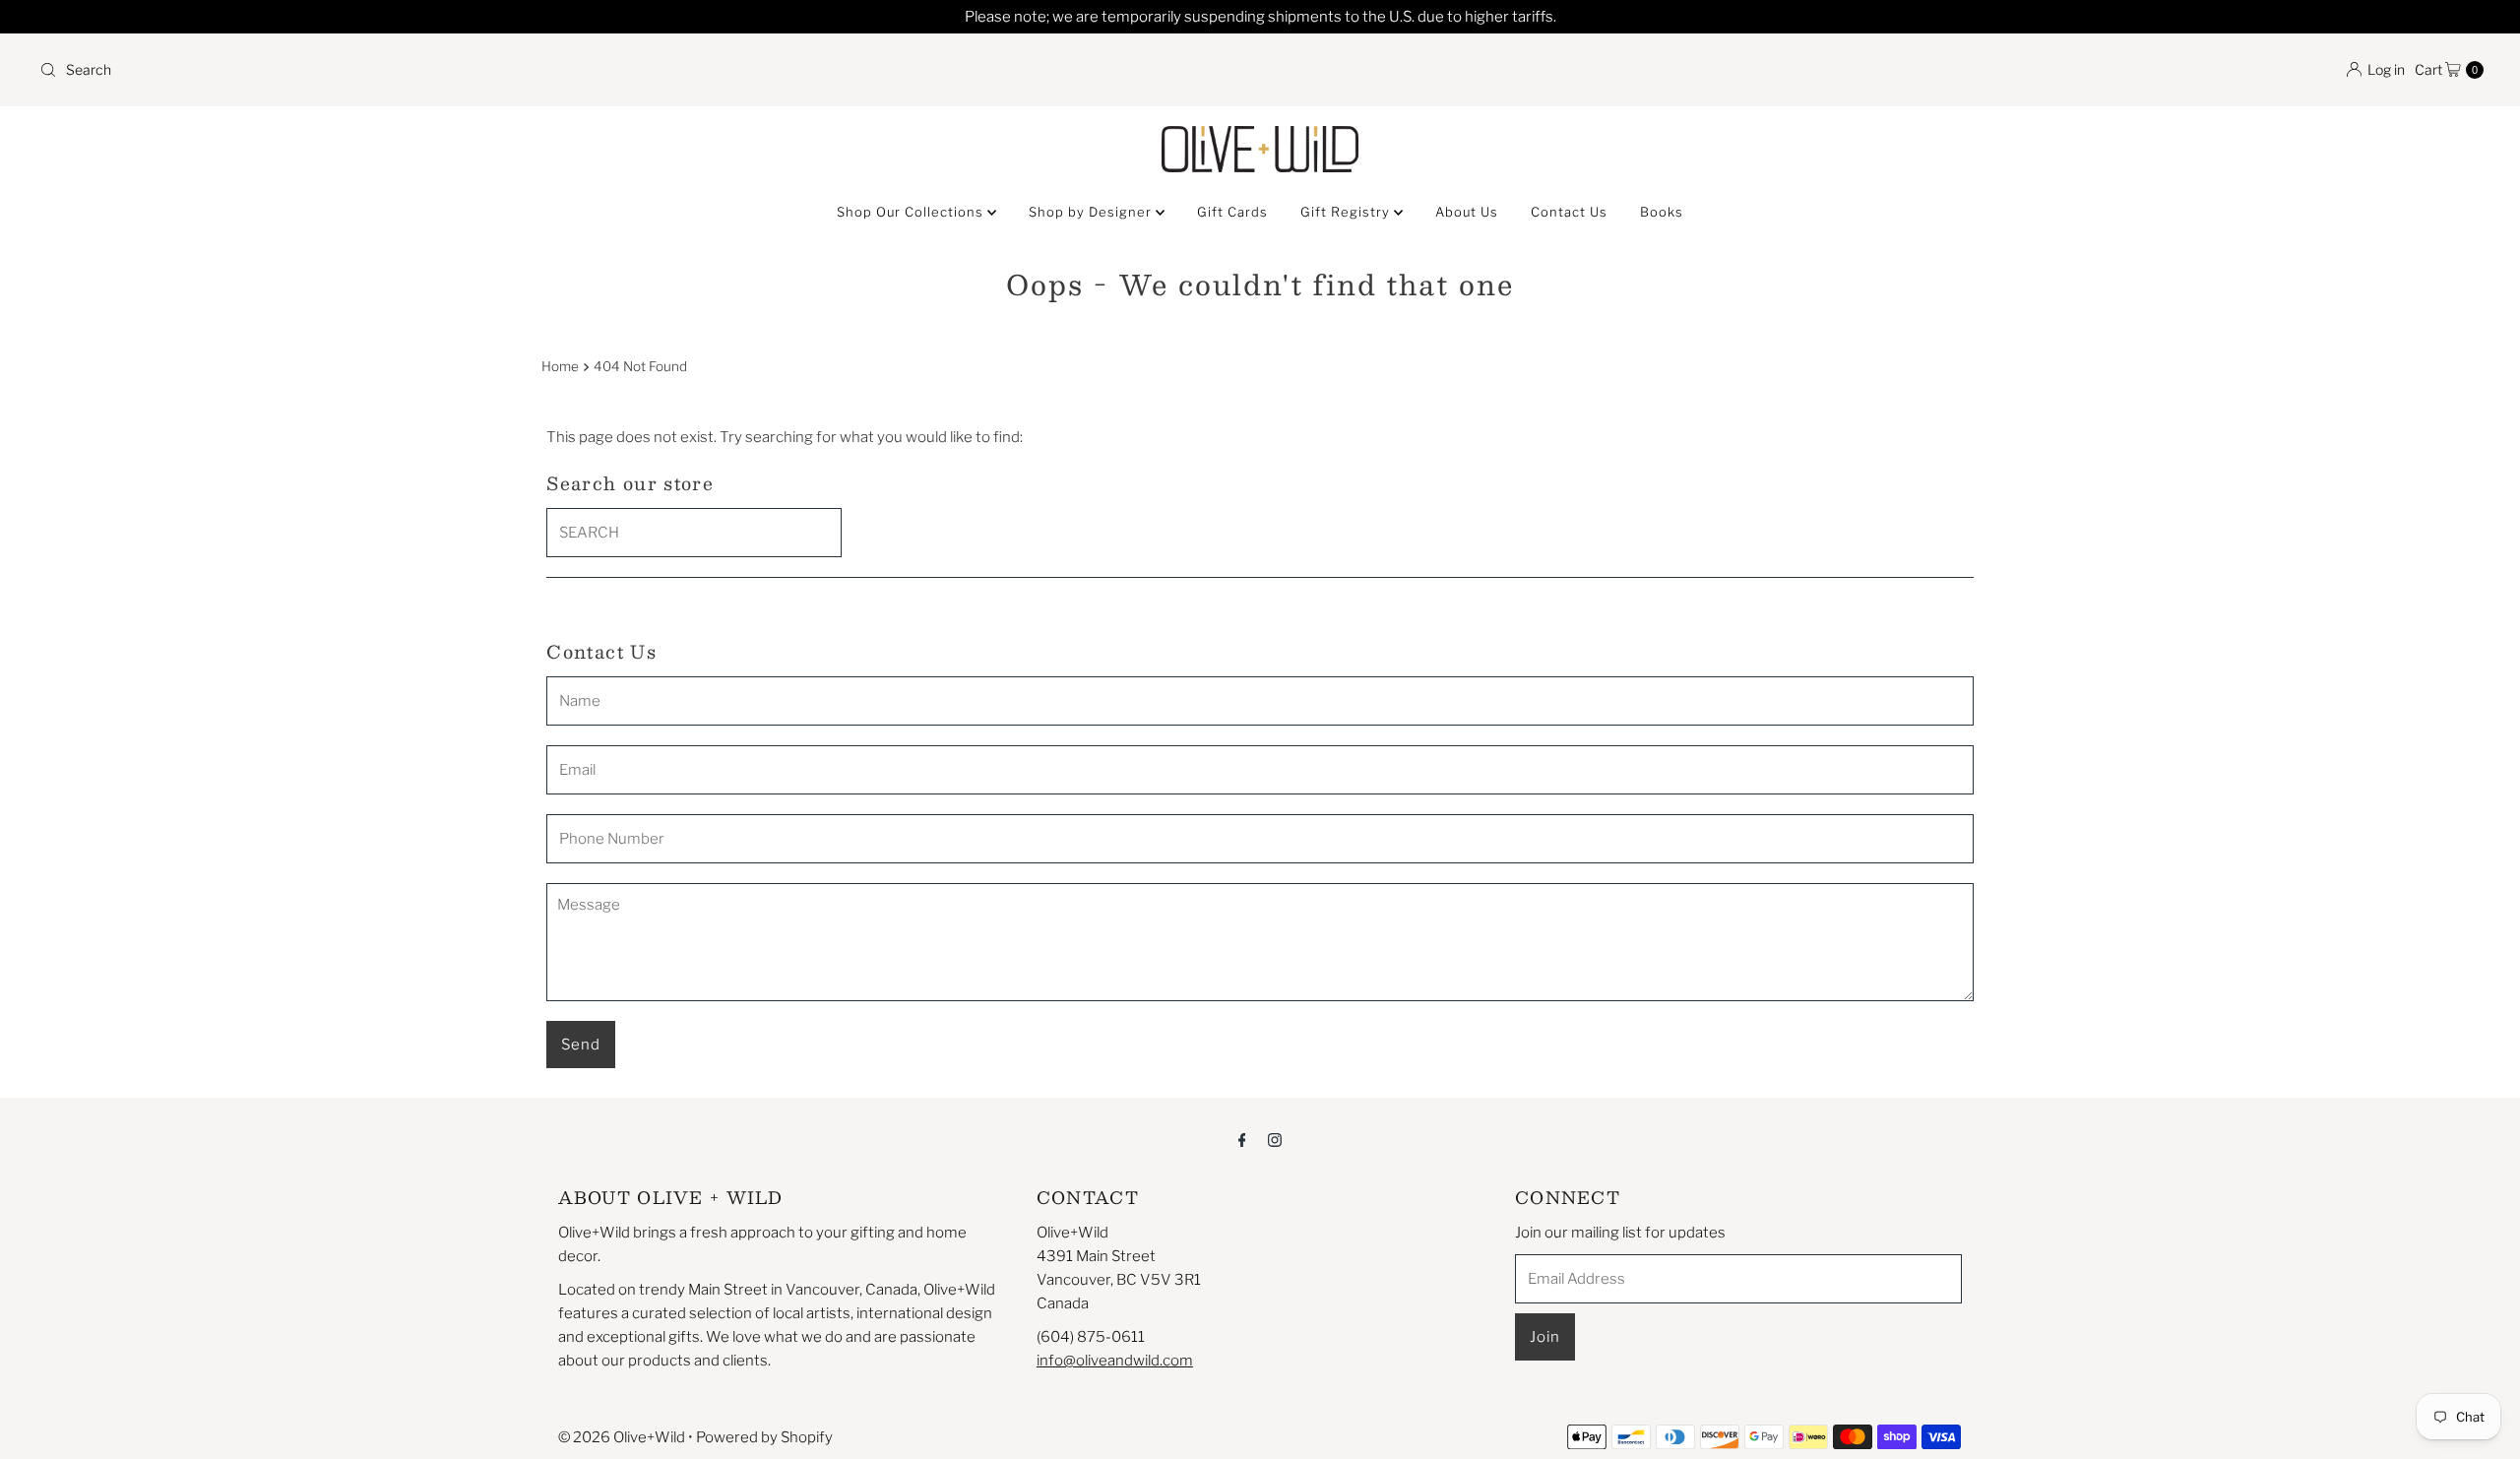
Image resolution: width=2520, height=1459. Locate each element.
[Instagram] (1275, 1139)
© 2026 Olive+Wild (622, 1437)
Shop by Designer (1092, 212)
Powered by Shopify (764, 1437)
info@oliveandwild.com (1115, 1361)
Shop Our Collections (912, 212)
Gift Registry (1347, 212)
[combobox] (642, 70)
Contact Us (1569, 212)
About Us (1467, 212)
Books (1662, 212)
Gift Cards (1232, 212)
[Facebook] (1242, 1139)
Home (560, 366)
